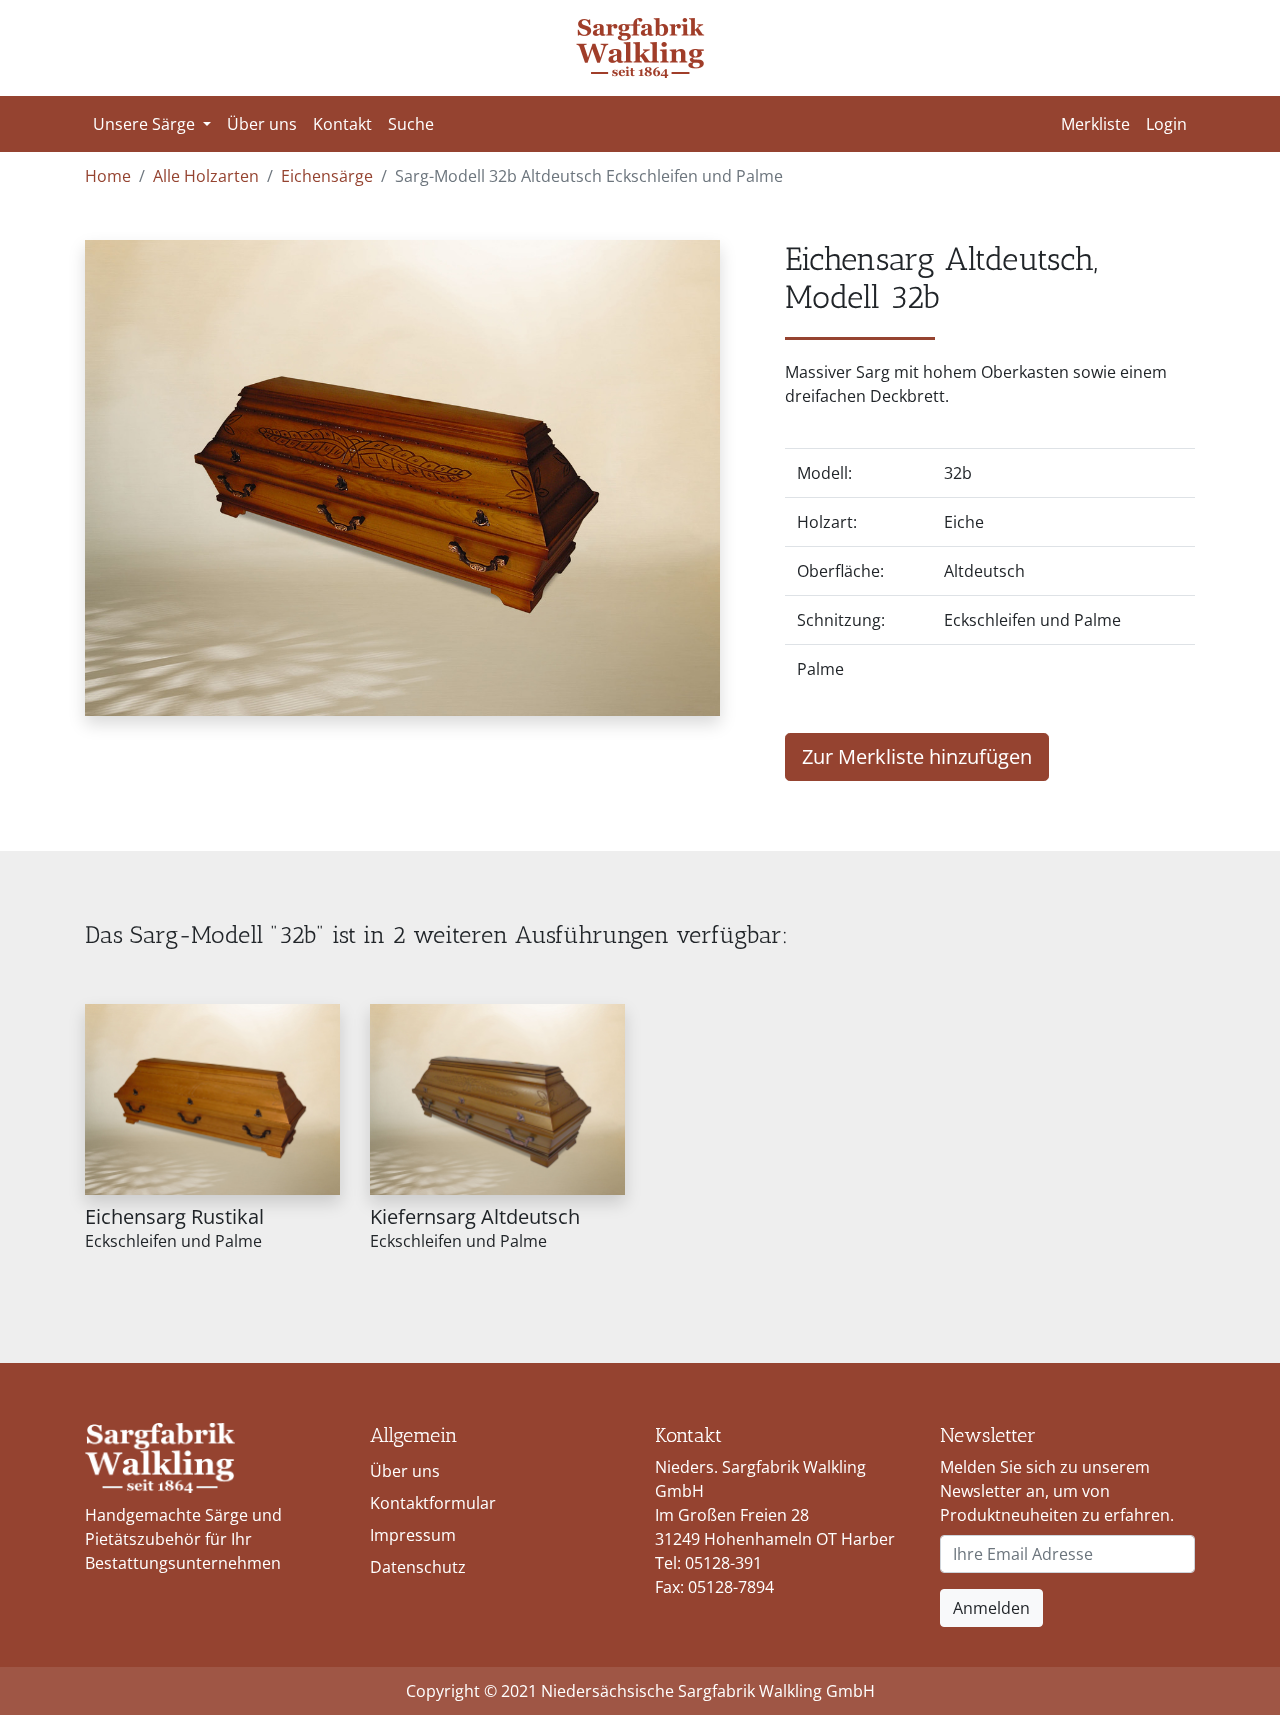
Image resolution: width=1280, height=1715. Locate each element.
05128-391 (723, 1563)
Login (1166, 124)
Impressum (413, 1535)
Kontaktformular (433, 1503)
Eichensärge (327, 176)
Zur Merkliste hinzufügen (917, 756)
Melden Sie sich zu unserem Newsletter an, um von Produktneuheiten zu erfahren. (1057, 1491)
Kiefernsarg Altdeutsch (475, 1216)
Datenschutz (418, 1567)
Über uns (262, 124)
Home (108, 176)
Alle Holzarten (206, 176)
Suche (411, 124)
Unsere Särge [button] (146, 124)
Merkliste (1095, 124)
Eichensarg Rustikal (174, 1216)
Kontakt (342, 124)
